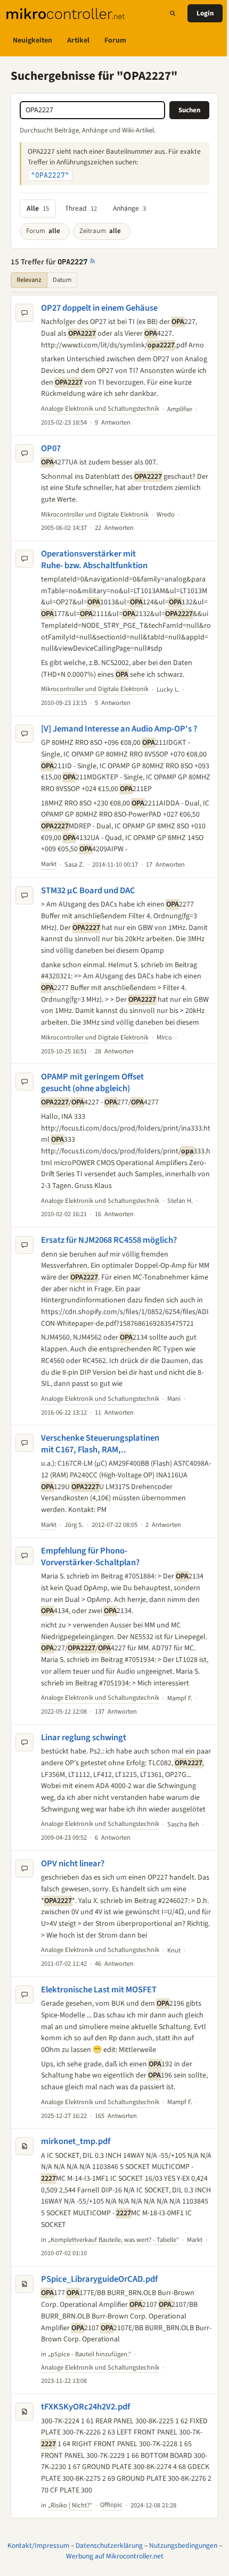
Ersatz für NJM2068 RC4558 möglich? (109, 1275)
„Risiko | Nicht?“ (70, 2563)
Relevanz (29, 280)
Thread (81, 208)
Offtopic (111, 2563)
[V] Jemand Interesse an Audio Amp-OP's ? (119, 740)
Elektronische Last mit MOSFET (99, 2047)
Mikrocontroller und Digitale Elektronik (95, 526)
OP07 (51, 460)
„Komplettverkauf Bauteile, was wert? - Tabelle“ (113, 2297)
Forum (115, 40)
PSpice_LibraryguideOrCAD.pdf (99, 2337)
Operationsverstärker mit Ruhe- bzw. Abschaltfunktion (94, 571)
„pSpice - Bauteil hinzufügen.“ (89, 2412)
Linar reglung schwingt (84, 1783)
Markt (49, 887)
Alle (38, 208)
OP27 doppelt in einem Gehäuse (99, 308)
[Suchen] (173, 13)
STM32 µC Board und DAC (88, 913)
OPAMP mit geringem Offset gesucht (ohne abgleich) (92, 1117)
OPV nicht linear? (73, 1921)
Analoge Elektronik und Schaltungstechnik (100, 420)
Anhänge (129, 208)
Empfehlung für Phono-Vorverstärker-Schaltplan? (90, 1592)
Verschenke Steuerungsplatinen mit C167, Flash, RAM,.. (100, 1478)
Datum (62, 280)
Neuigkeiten (32, 40)
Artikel (78, 40)
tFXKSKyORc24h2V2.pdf (85, 2465)
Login (205, 13)
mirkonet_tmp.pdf (76, 2199)
